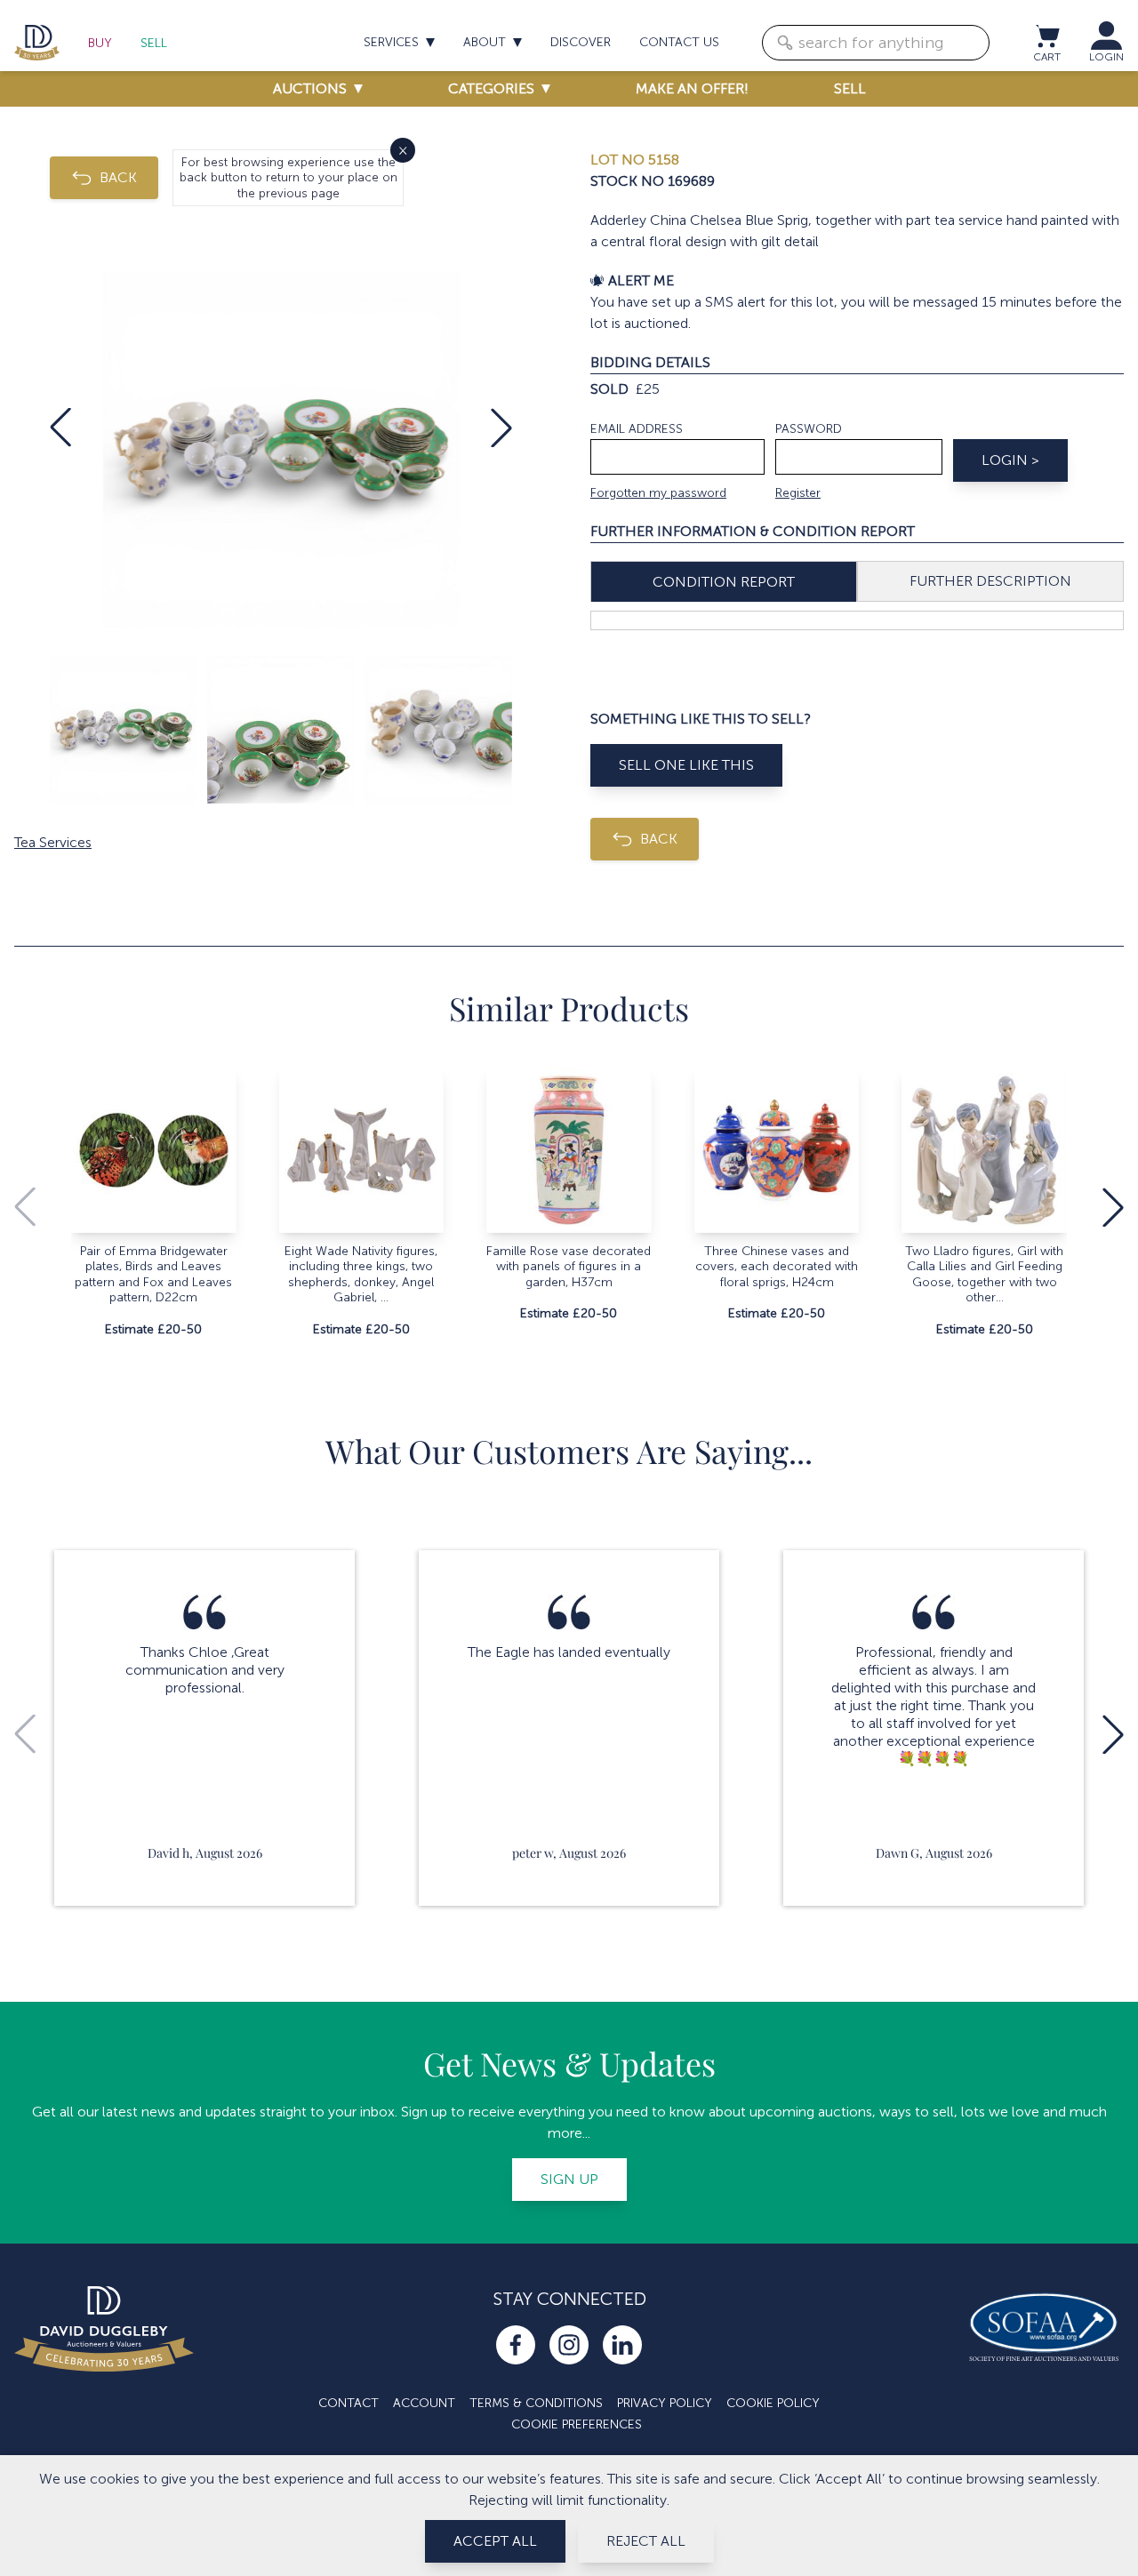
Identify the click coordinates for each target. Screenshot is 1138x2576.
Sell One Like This (686, 765)
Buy (100, 43)
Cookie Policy (773, 2403)
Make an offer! (692, 88)
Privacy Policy (665, 2403)
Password (809, 429)
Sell (154, 43)
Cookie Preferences (577, 2424)
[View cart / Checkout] (1046, 36)
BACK (118, 177)
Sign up (569, 2179)
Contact (349, 2403)
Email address (637, 429)
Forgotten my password (658, 493)
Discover (581, 42)
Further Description (990, 581)
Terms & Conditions (536, 2403)
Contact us (679, 42)
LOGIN (1106, 57)
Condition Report (724, 582)
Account (424, 2403)
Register (798, 493)
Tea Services (53, 842)
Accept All (495, 2541)
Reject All (646, 2541)
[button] (60, 428)
